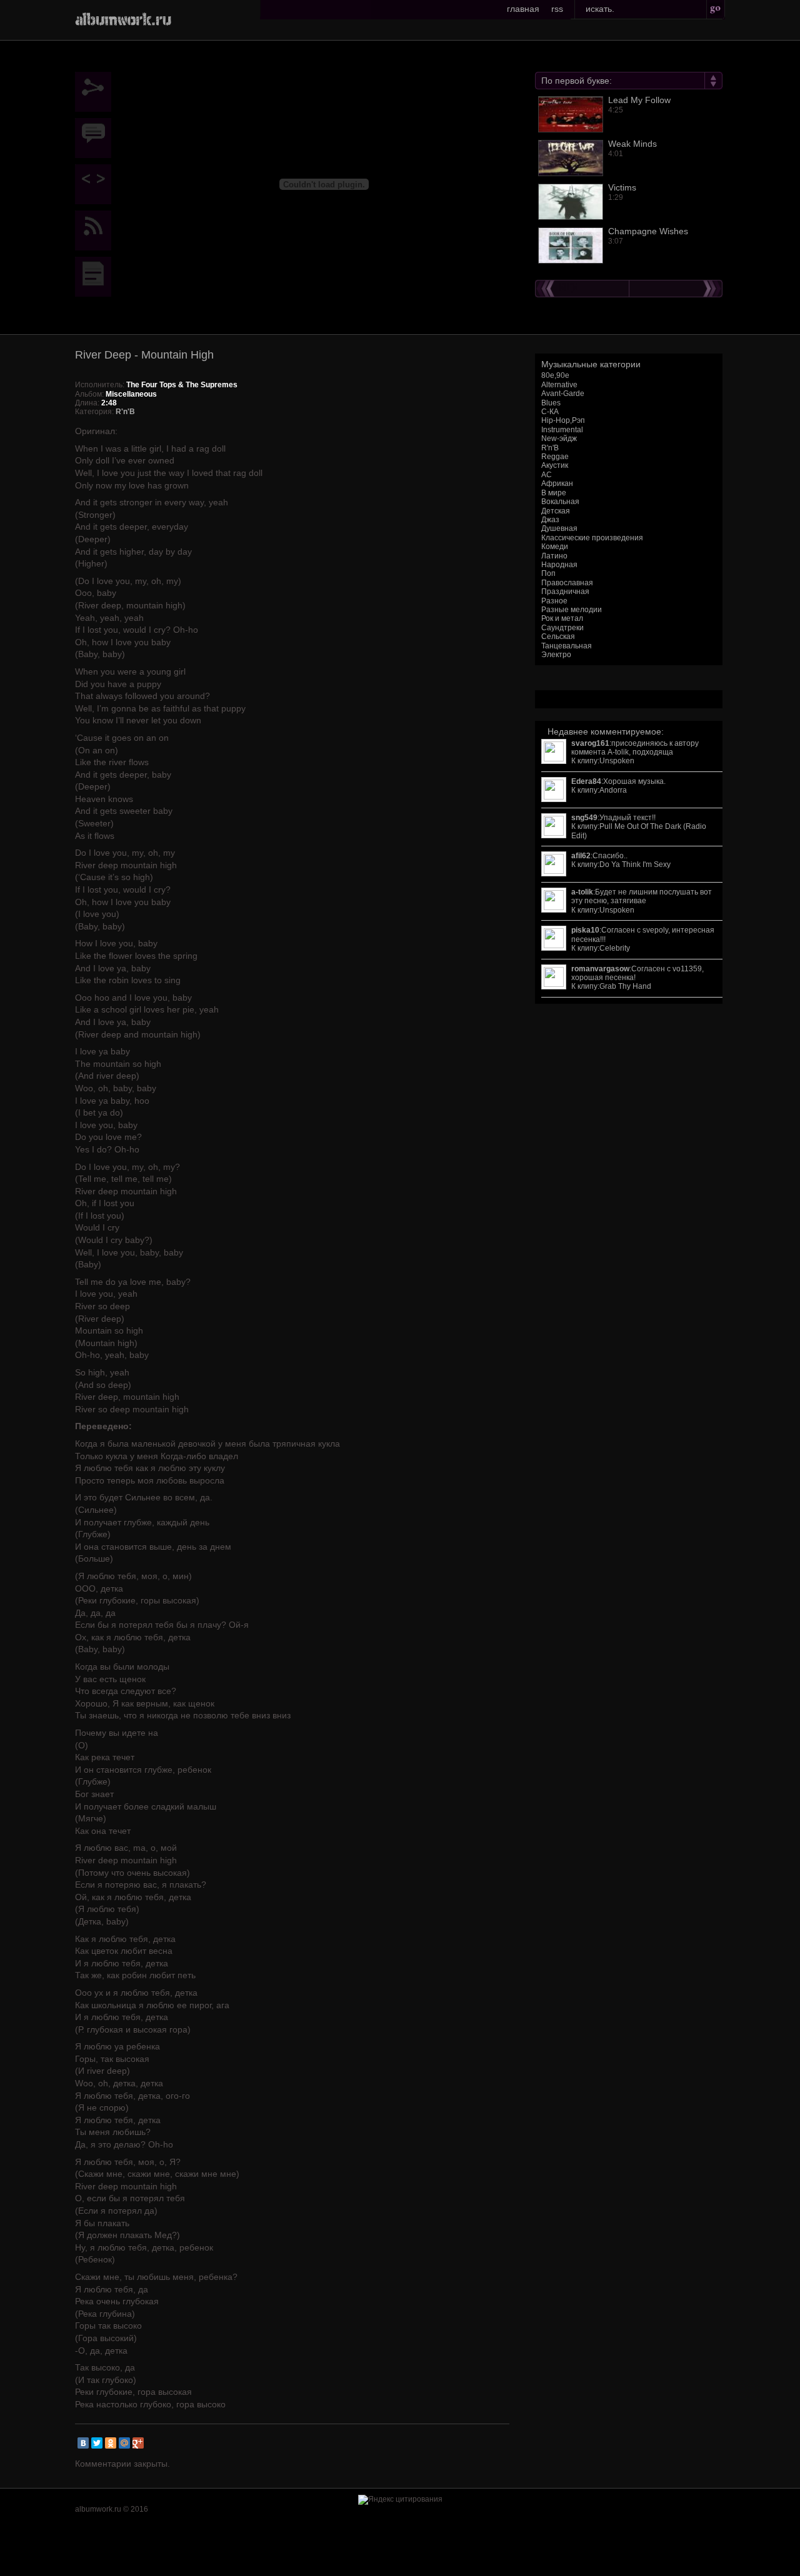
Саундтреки (562, 628)
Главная (523, 9)
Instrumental (562, 430)
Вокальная (560, 502)
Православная (567, 583)
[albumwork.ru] (123, 18)
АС (547, 475)
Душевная (559, 528)
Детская (556, 511)
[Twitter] (97, 2443)
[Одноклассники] (111, 2443)
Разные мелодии (572, 610)
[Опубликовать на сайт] (96, 184)
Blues (551, 403)
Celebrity (615, 948)
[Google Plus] (138, 2443)
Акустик (555, 465)
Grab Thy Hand (625, 986)
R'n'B (550, 448)
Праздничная (565, 592)
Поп (548, 573)
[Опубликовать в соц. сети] (96, 92)
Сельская (558, 637)
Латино (554, 556)
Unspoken (617, 761)
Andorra (613, 790)
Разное (554, 601)
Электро (556, 655)
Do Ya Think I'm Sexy (635, 864)
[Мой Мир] (124, 2443)
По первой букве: (577, 81)
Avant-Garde (563, 394)
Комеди (555, 547)
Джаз (550, 520)
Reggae (555, 457)
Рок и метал (562, 618)
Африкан (557, 483)
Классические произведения (592, 538)
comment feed (96, 230)
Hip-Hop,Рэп (563, 420)
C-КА (550, 412)
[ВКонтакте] (83, 2443)
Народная (559, 565)
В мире (554, 493)
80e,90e (555, 375)
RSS (557, 9)
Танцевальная (567, 646)
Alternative (559, 385)
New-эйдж (559, 438)
